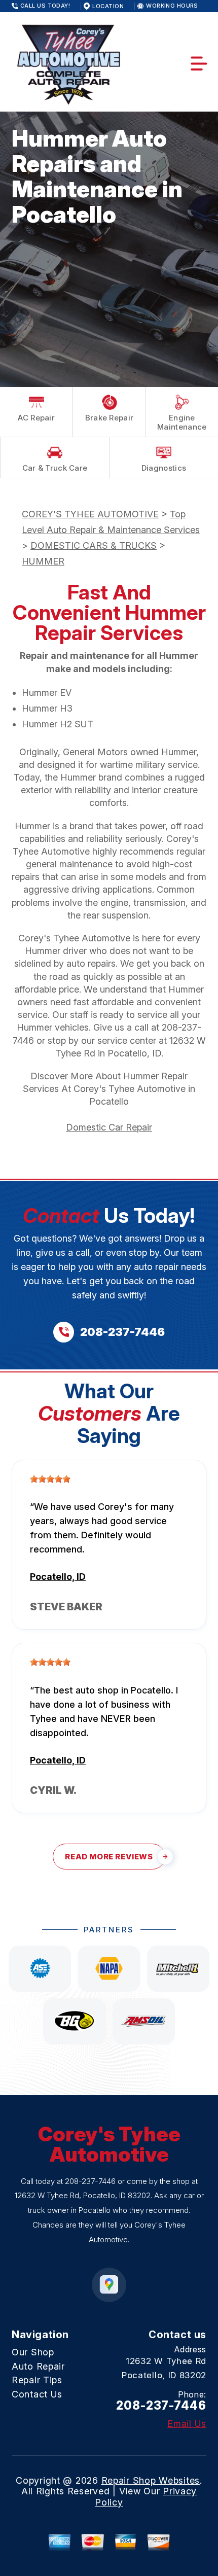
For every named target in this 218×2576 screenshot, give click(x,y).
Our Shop (33, 2352)
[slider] (50, 1479)
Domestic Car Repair (109, 1127)
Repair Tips (37, 2380)
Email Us (187, 2424)
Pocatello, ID (58, 1577)
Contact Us (37, 2394)
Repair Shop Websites (151, 2480)
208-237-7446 (90, 2181)
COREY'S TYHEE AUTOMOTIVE (90, 514)
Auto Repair (38, 2366)
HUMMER (43, 561)
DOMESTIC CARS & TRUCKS (94, 545)
